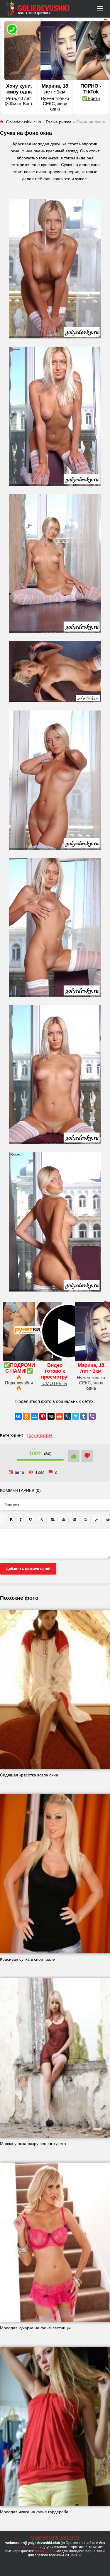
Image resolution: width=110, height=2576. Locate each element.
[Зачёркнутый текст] (42, 1520)
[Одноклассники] (26, 1416)
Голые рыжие (40, 1435)
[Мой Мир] (35, 1416)
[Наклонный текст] (21, 1520)
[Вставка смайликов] (86, 1520)
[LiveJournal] (67, 1416)
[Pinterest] (43, 1416)
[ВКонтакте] (18, 1416)
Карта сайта (69, 2537)
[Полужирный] (11, 1520)
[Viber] (92, 1416)
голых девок (45, 2551)
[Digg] (51, 1416)
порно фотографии (23, 2547)
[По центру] (64, 1520)
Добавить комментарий (28, 1569)
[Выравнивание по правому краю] (75, 1520)
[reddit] (59, 1416)
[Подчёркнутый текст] (31, 1520)
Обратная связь (44, 2537)
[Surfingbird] (76, 1416)
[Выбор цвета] (97, 1520)
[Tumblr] (84, 1416)
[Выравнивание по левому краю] (53, 1520)
